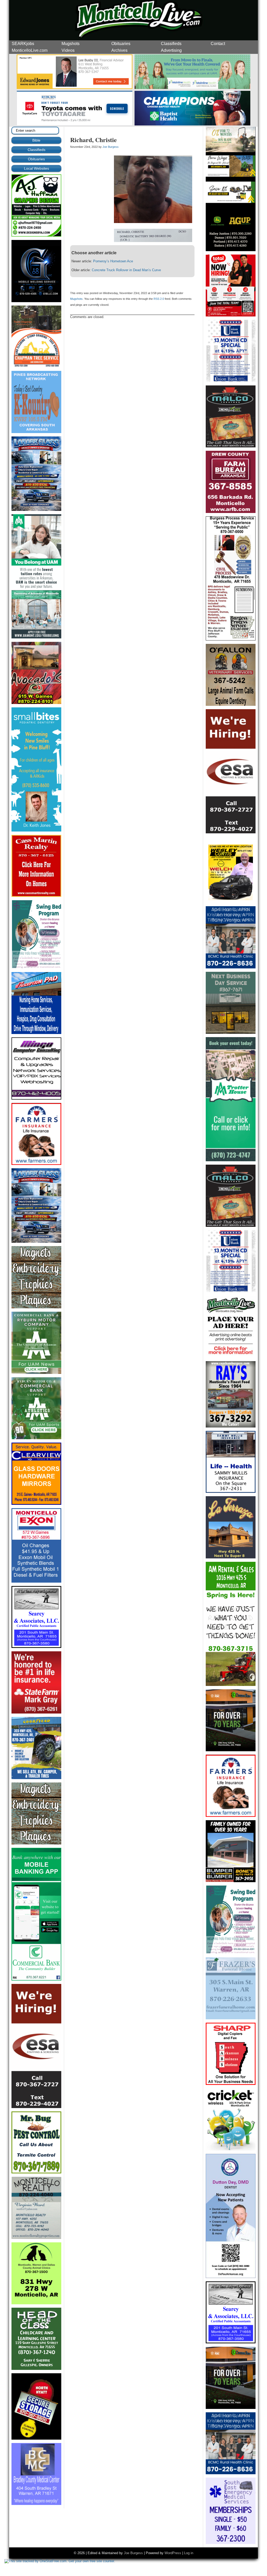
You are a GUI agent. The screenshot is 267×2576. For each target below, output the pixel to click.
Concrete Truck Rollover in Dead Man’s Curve (126, 270)
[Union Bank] (231, 381)
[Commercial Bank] (36, 1979)
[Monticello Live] (75, 125)
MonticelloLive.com (30, 50)
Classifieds (171, 44)
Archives (119, 50)
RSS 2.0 (159, 299)
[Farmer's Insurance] (36, 1164)
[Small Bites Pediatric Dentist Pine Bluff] (36, 830)
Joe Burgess (111, 147)
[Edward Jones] (75, 88)
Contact (218, 44)
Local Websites (37, 168)
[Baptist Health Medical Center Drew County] (192, 125)
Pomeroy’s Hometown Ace (113, 261)
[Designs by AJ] (36, 235)
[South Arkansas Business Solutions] (231, 2084)
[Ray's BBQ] (231, 1426)
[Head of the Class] (36, 2369)
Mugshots (71, 44)
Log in (189, 2553)
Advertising (171, 50)
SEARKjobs (23, 44)
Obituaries (121, 44)
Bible (36, 140)
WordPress (173, 2553)
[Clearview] (36, 1504)
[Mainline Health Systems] (192, 88)
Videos (68, 50)
